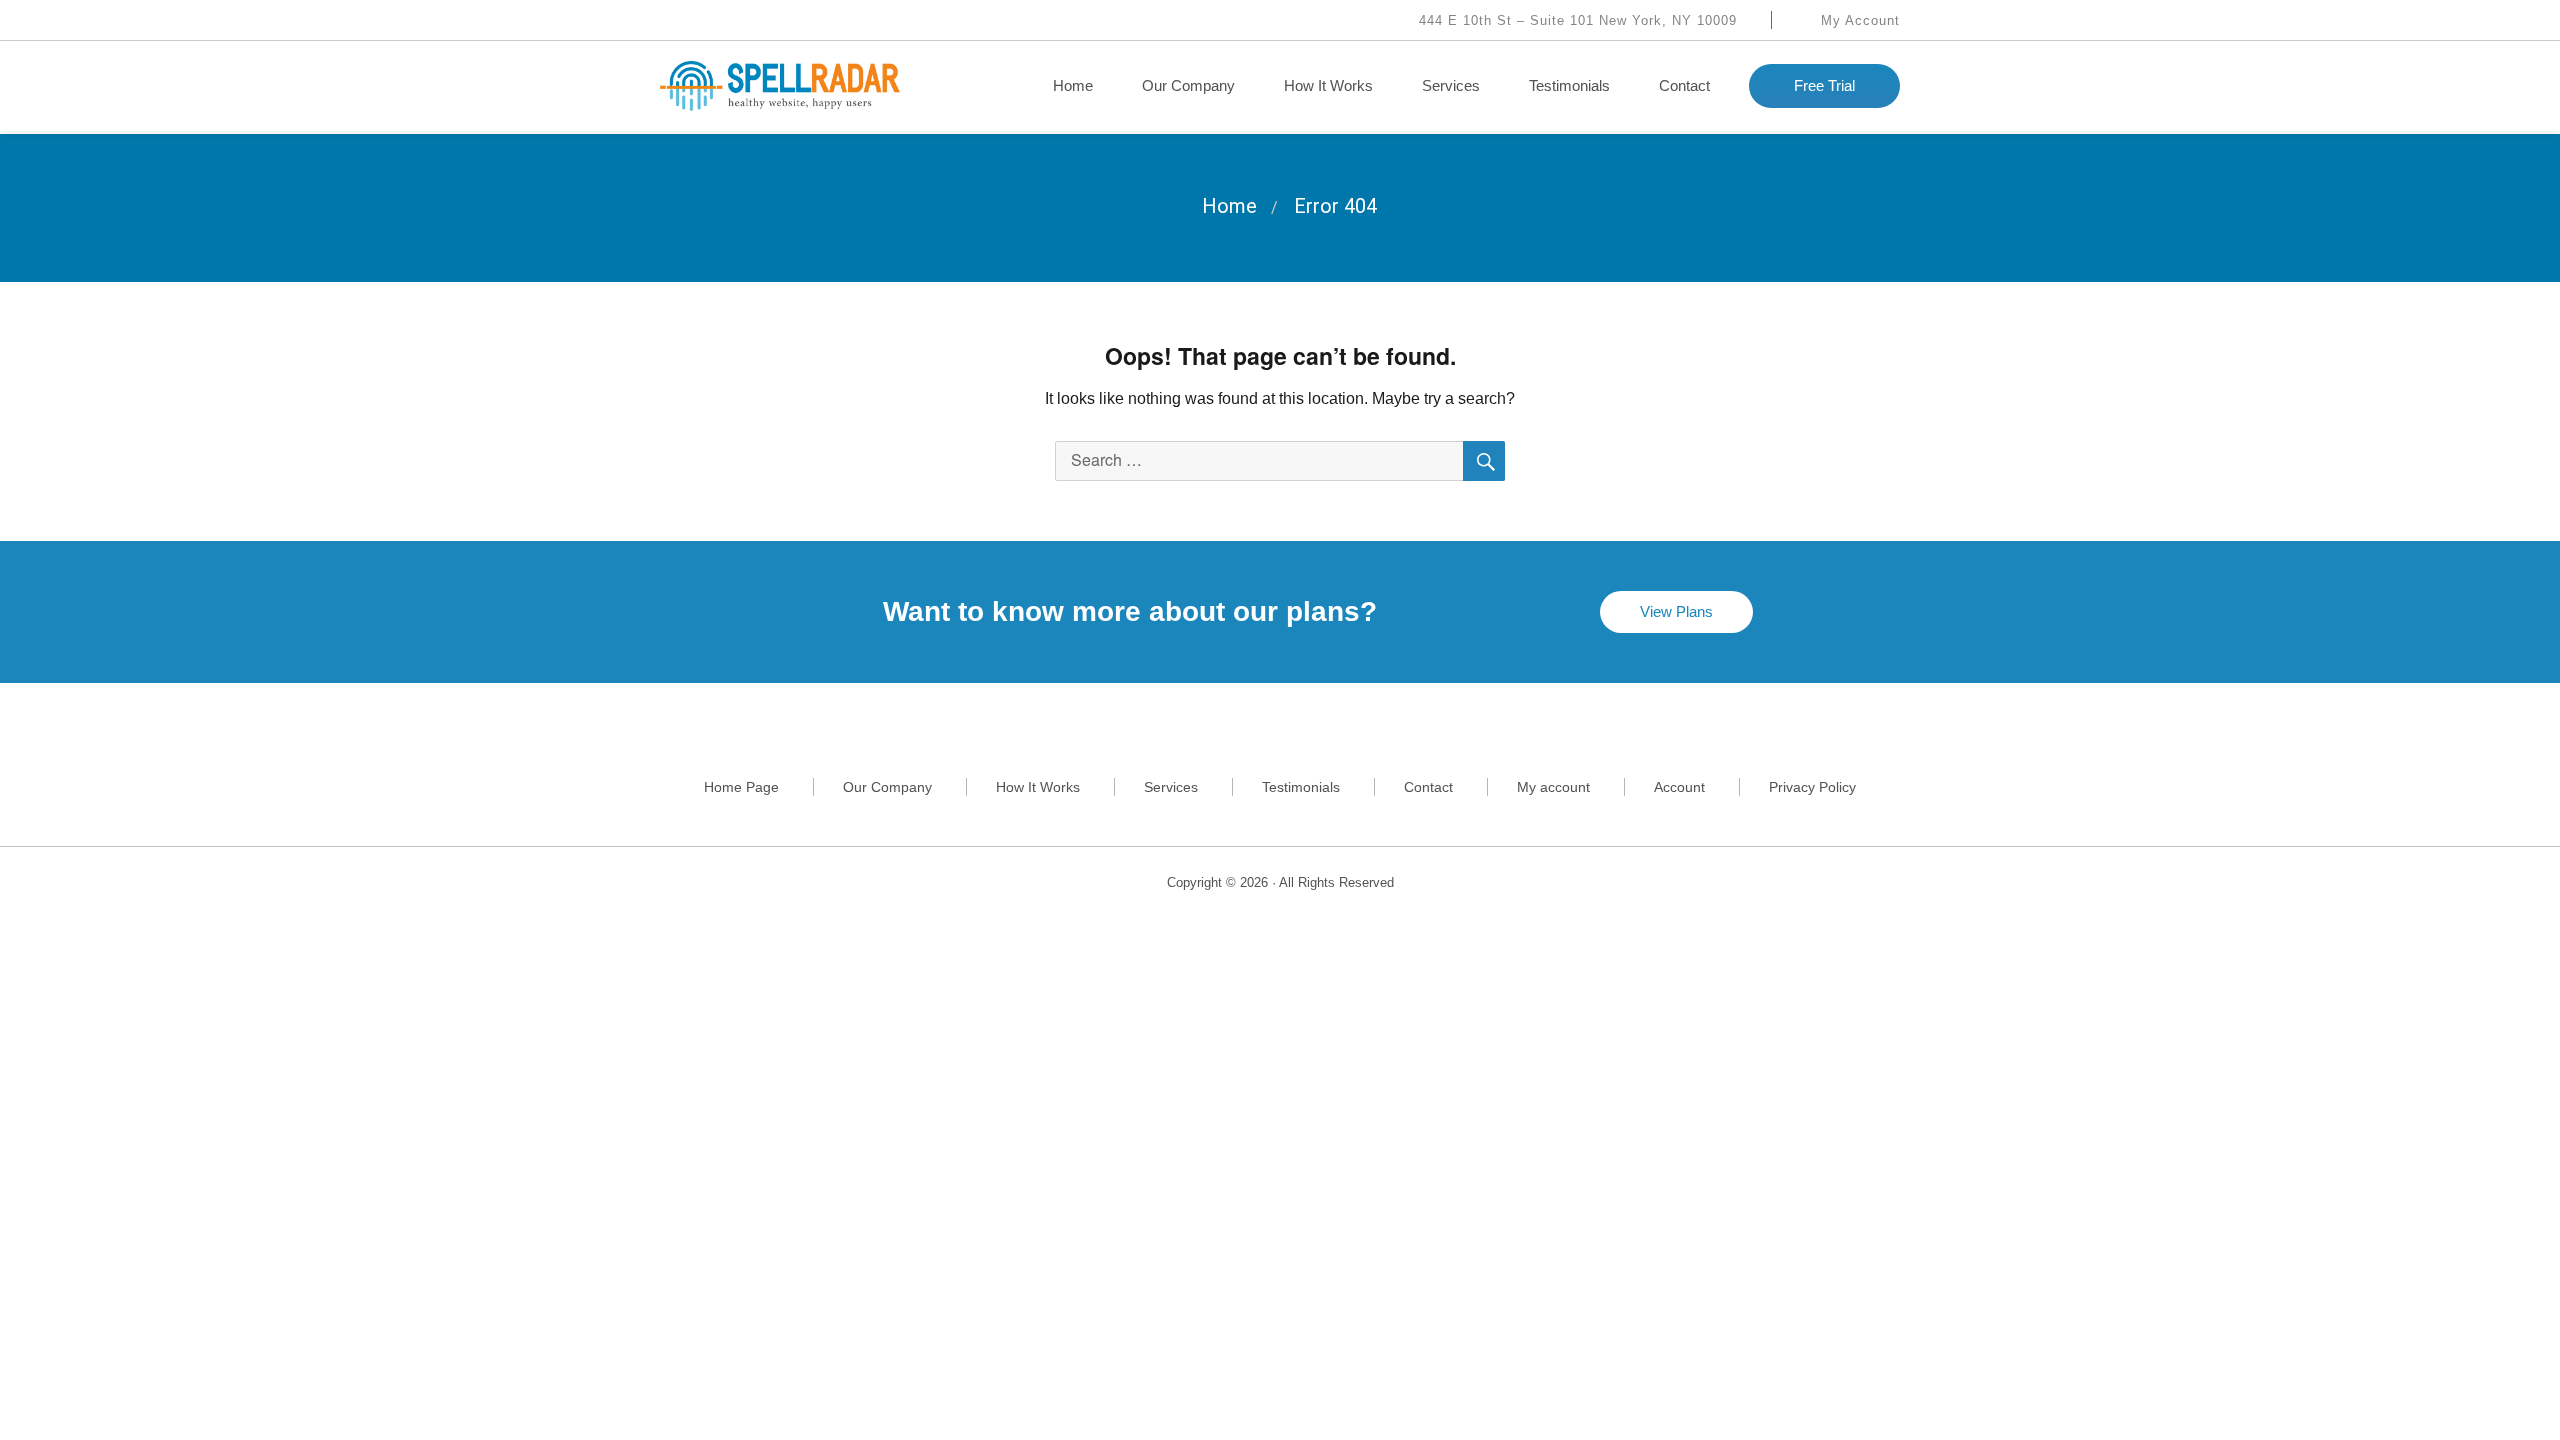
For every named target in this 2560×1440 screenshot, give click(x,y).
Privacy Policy (1812, 787)
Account (1679, 787)
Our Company (1188, 85)
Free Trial (1824, 85)
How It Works (1328, 85)
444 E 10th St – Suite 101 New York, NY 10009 (1575, 20)
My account (1553, 787)
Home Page (741, 787)
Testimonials (1569, 85)
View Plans (1676, 611)
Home (1073, 85)
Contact (1684, 85)
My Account (1858, 20)
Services (1451, 85)
